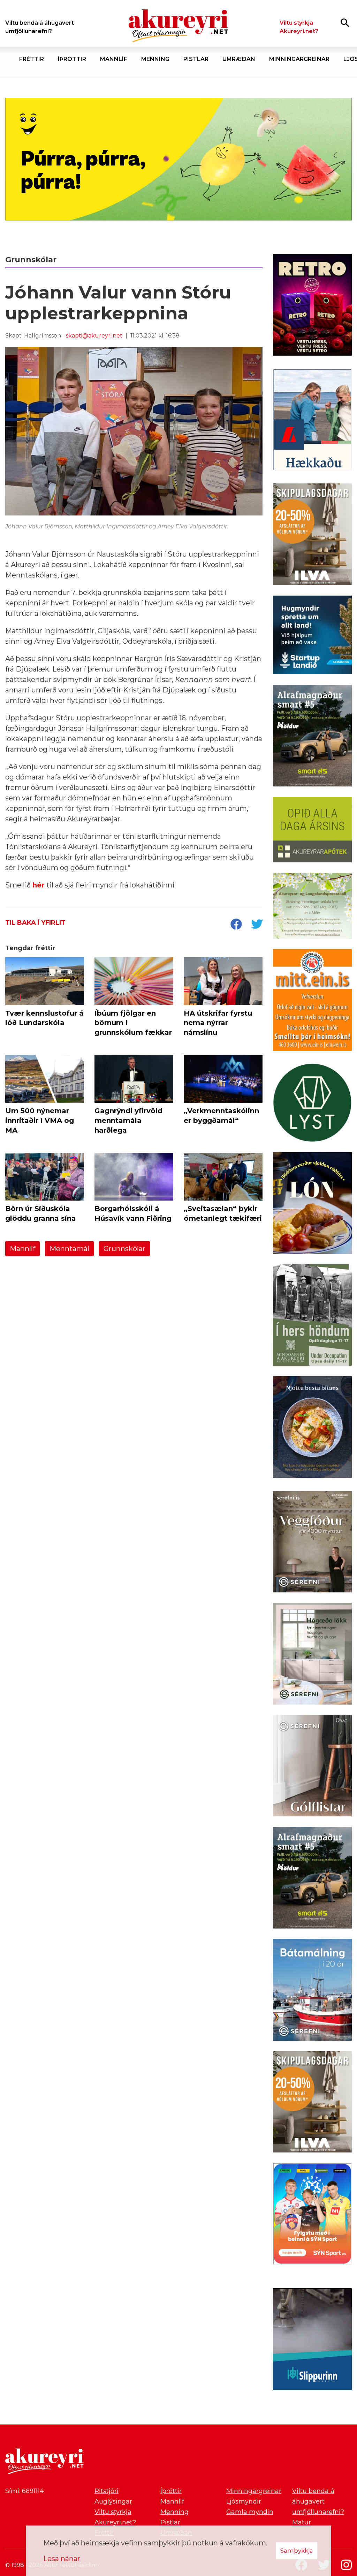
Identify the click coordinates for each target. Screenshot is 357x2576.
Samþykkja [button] (297, 2551)
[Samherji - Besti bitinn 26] (312, 1428)
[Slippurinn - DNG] (312, 2341)
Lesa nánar (62, 2559)
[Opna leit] (345, 22)
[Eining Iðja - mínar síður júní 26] (312, 1001)
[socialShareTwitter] (257, 925)
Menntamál (69, 1249)
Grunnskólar (124, 1249)
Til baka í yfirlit (35, 923)
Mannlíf (22, 1249)
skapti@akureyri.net (94, 336)
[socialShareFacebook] (236, 925)
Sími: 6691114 (25, 2491)
